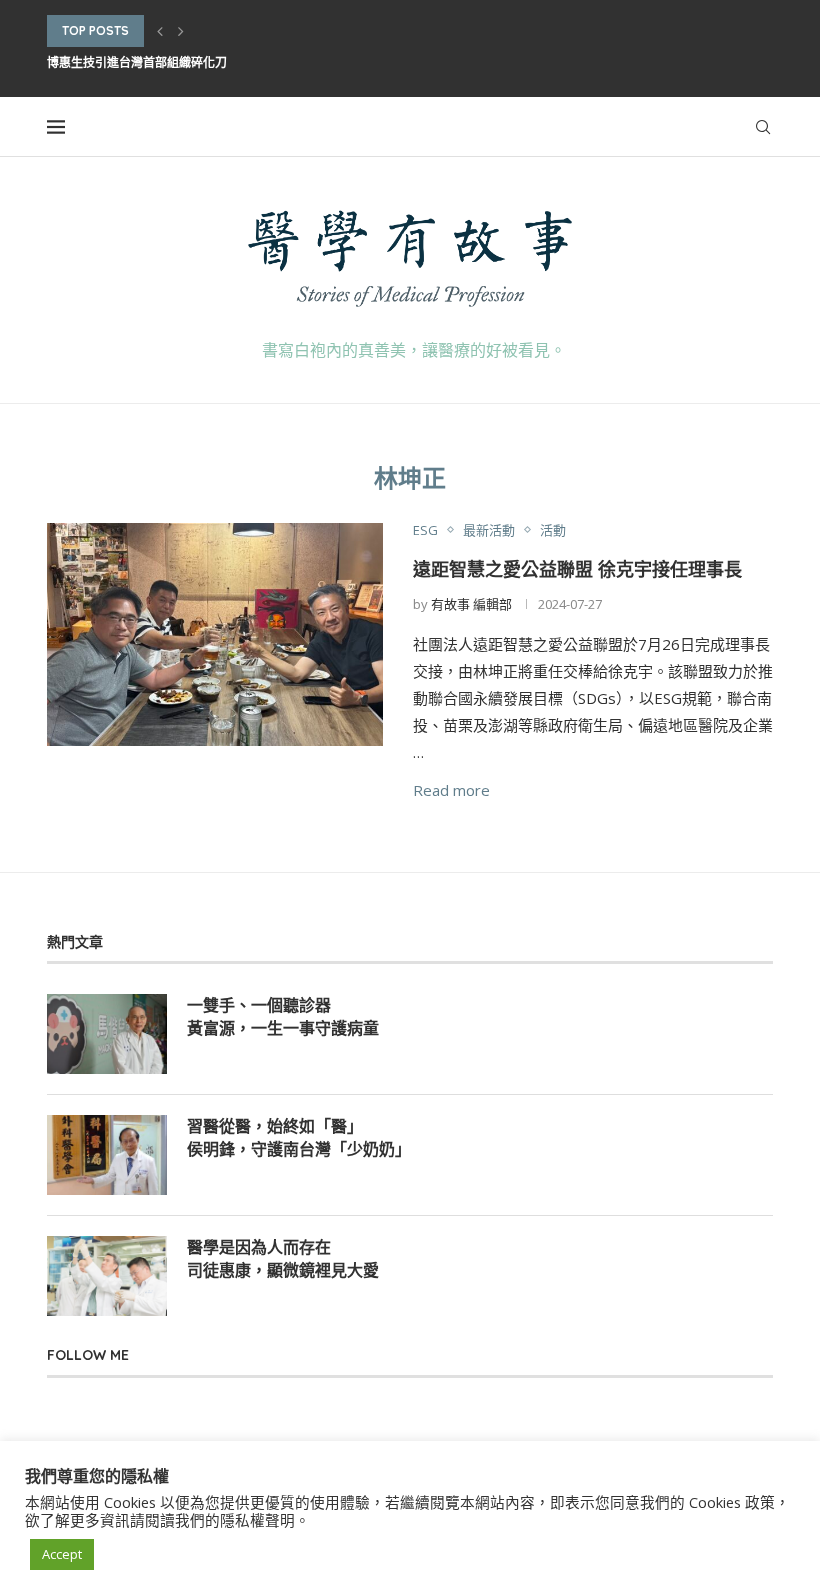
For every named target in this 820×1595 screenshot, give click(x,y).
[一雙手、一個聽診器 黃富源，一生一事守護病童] (107, 1034)
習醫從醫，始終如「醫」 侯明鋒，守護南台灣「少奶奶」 (299, 1137)
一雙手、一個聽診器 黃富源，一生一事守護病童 (283, 1016)
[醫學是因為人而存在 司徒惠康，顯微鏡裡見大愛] (107, 1276)
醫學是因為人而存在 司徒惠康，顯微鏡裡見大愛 (283, 1258)
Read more (451, 790)
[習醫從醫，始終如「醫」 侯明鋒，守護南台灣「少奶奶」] (107, 1155)
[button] (160, 31)
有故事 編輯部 (471, 604)
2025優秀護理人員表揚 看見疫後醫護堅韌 (159, 76)
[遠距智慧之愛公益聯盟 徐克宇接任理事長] (215, 635)
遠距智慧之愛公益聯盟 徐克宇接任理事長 (577, 569)
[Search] (763, 127)
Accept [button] (62, 1554)
